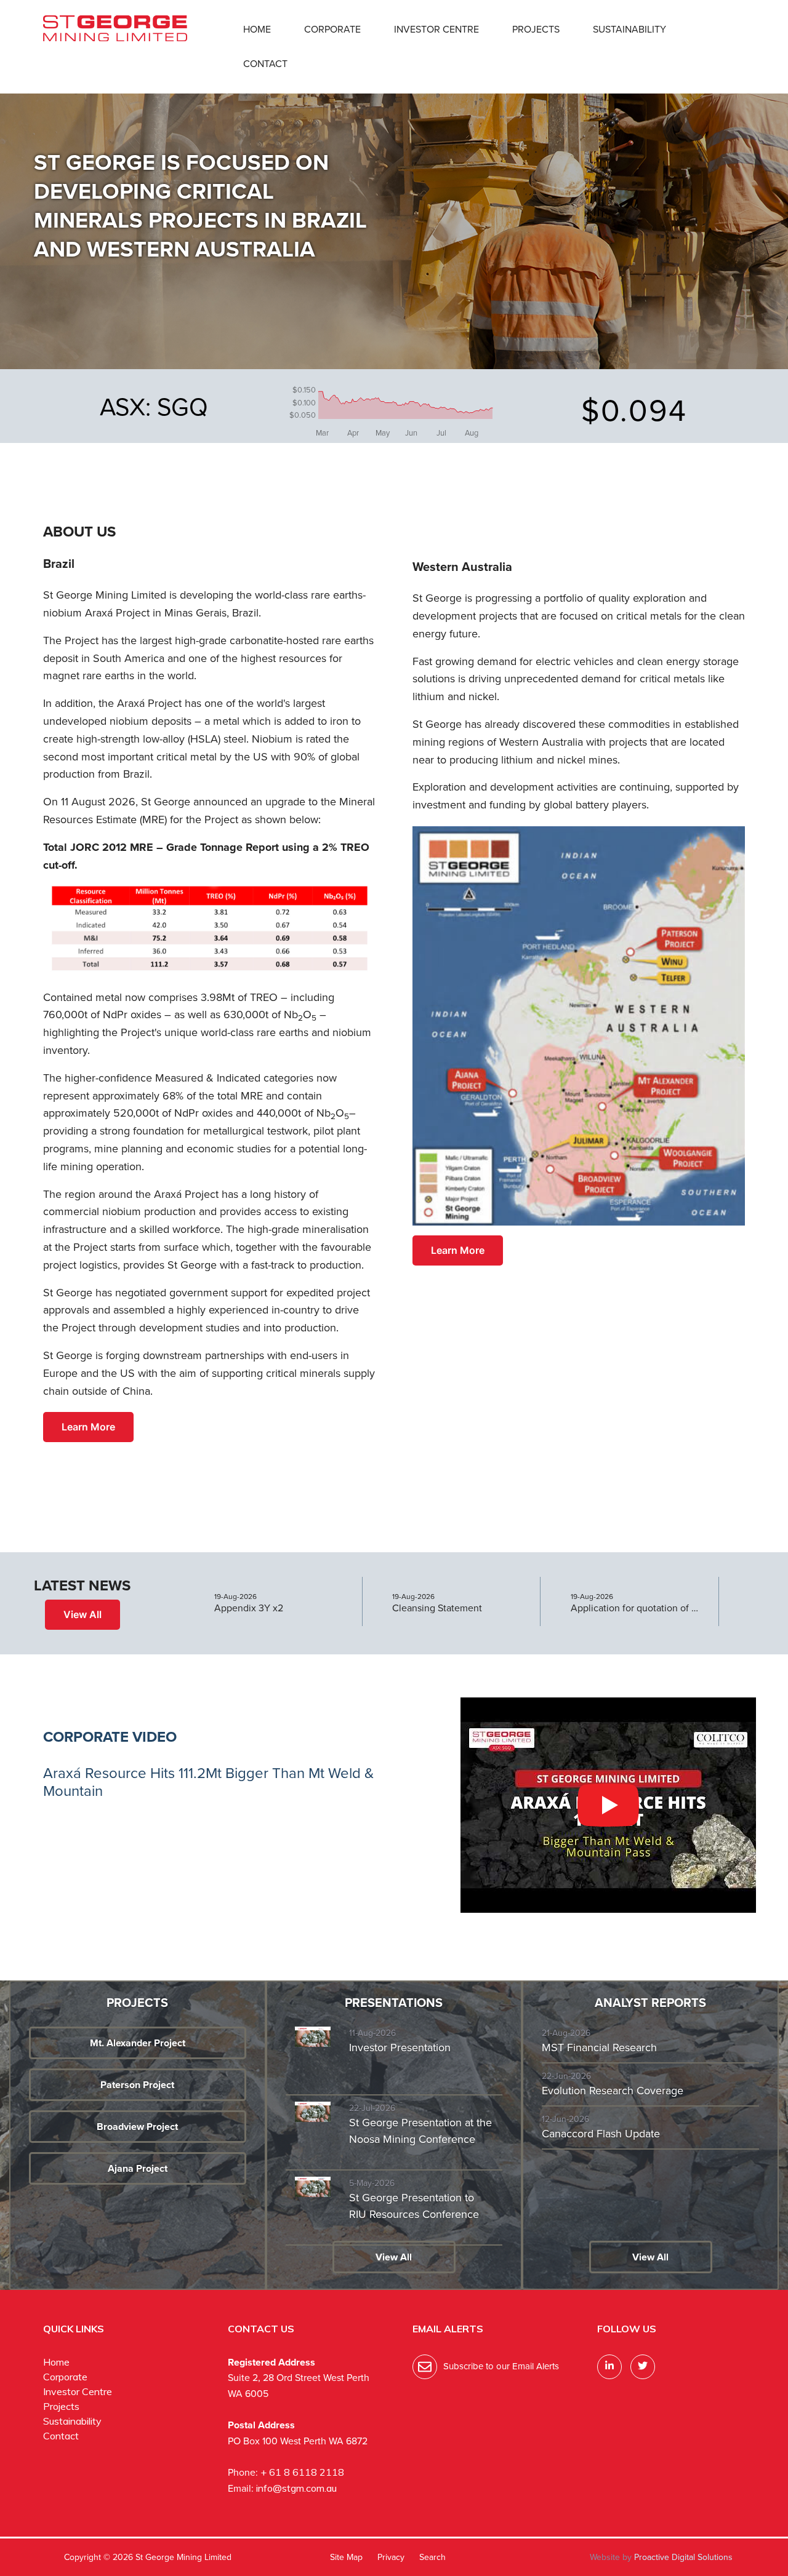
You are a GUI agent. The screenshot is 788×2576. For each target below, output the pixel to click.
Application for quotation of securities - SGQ (635, 1608)
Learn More (88, 1427)
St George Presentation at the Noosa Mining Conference (420, 2131)
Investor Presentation (400, 2048)
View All (82, 1614)
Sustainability (629, 29)
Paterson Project (137, 2085)
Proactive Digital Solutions (683, 2557)
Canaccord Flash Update (601, 2134)
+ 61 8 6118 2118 (302, 2472)
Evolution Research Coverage (613, 2091)
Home (257, 29)
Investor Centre (436, 29)
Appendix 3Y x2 (249, 1608)
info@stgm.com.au (296, 2488)
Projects (536, 29)
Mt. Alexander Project (138, 2043)
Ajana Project (138, 2168)
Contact (265, 64)
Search (432, 2557)
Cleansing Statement (437, 1608)
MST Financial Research (599, 2048)
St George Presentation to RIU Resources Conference (414, 2206)
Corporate (332, 29)
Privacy (391, 2557)
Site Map (346, 2557)
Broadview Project (137, 2127)
